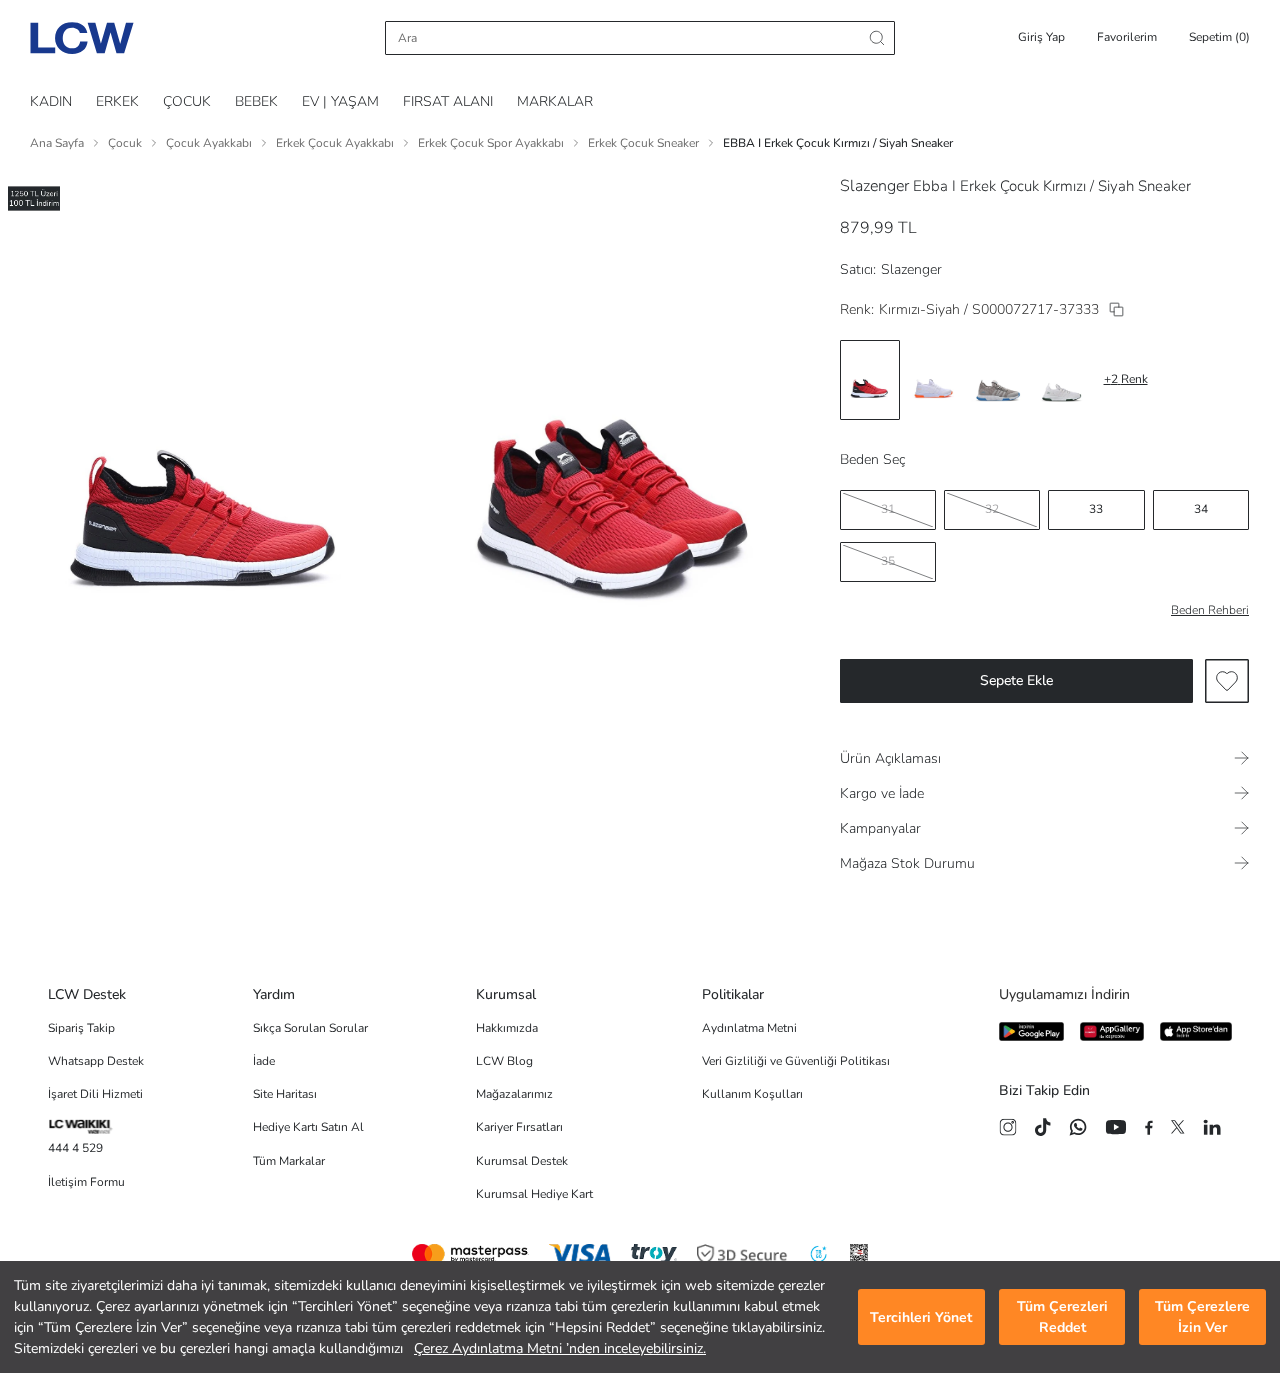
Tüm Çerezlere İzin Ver (1202, 1317)
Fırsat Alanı (448, 101)
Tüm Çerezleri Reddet (1062, 1317)
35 (888, 561)
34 (1201, 509)
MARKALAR (555, 101)
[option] (870, 380)
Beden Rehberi (1210, 610)
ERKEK (117, 101)
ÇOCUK (187, 101)
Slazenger (874, 186)
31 (888, 509)
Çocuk (125, 143)
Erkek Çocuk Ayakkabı (335, 143)
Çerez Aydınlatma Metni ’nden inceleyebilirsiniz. (560, 1348)
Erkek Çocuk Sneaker (643, 143)
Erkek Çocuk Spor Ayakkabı (491, 143)
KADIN (51, 101)
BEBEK (256, 101)
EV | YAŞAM (340, 101)
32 (992, 509)
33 (1096, 509)
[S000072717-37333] (1116, 309)
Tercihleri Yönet (921, 1317)
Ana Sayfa (57, 143)
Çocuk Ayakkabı (209, 143)
